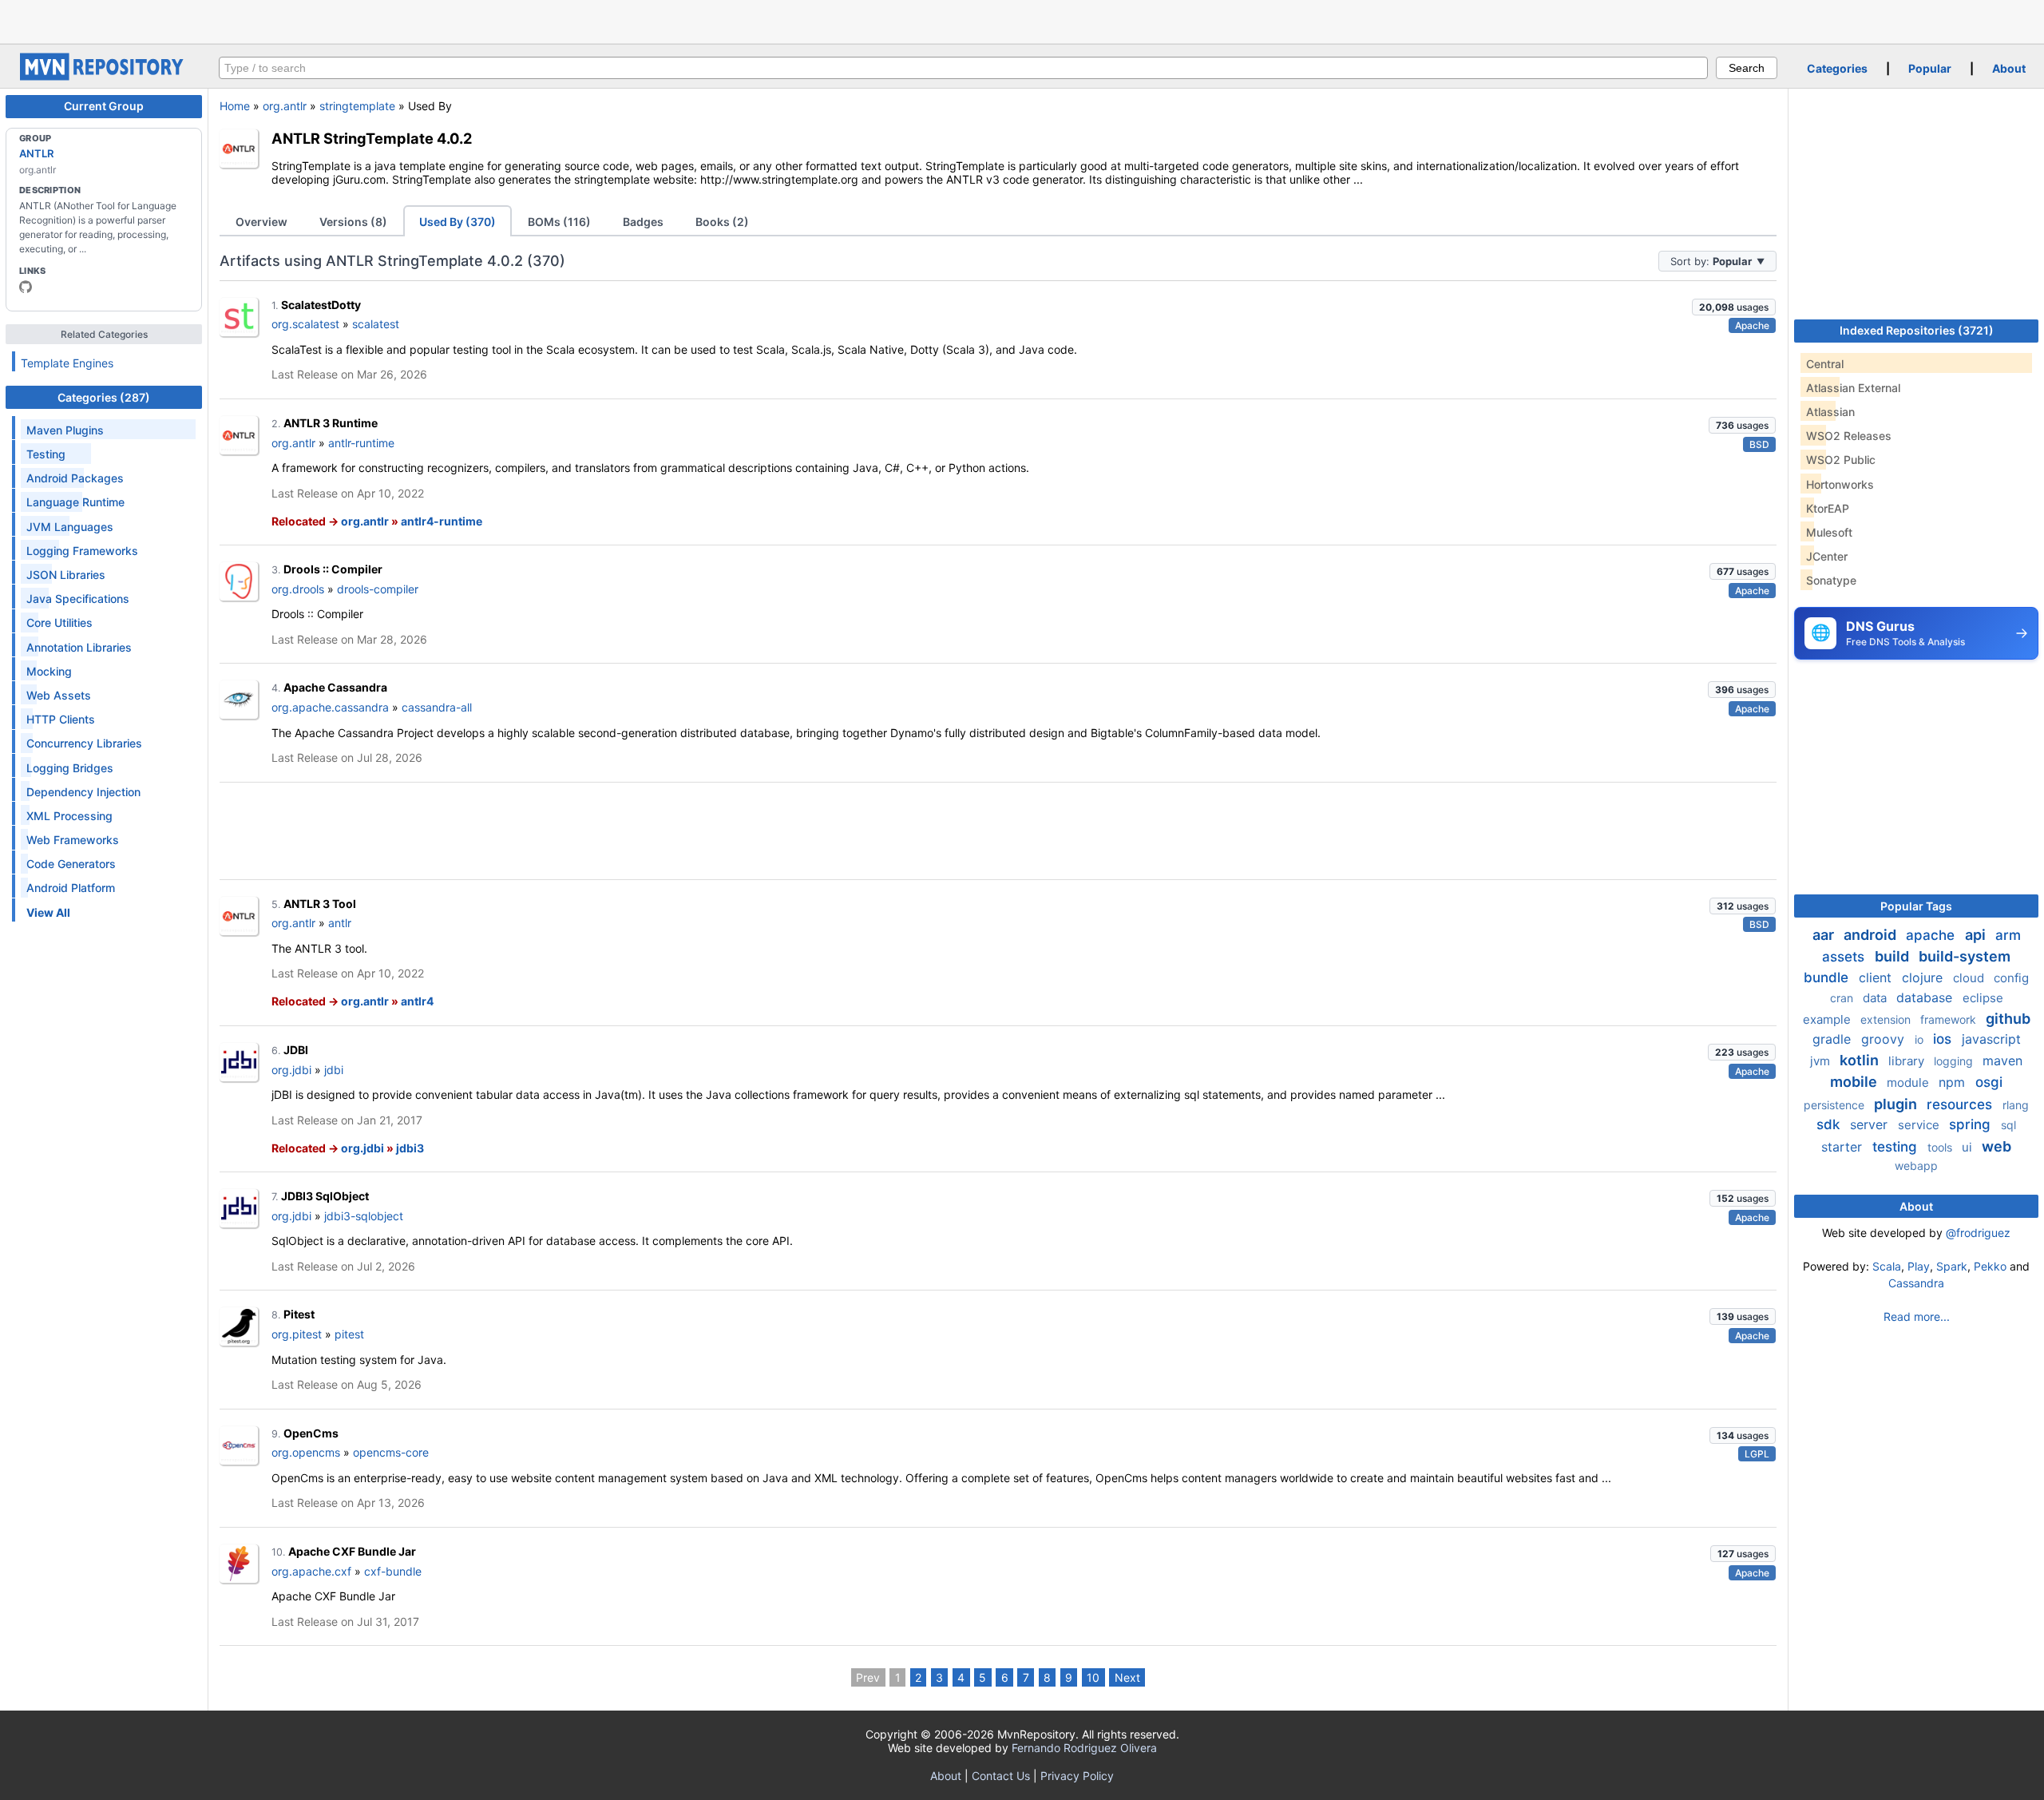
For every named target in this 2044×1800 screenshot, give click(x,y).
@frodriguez (1978, 1233)
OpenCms (311, 1433)
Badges (643, 222)
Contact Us (1001, 1776)
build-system (1965, 956)
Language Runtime (75, 502)
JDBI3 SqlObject (325, 1196)
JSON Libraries (66, 575)
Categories (1837, 68)
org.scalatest (305, 324)
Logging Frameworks (82, 551)
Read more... (1917, 1316)
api (1977, 935)
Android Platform (71, 888)
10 (1093, 1677)
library (1908, 1061)
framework (1950, 1019)
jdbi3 (410, 1148)
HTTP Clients (61, 719)
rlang (2016, 1105)
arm (2008, 935)
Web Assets (59, 695)
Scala (1887, 1266)
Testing (46, 454)
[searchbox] (963, 68)
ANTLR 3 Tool (320, 904)
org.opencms (306, 1452)
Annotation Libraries (79, 647)
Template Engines (67, 363)
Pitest (299, 1314)
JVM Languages (70, 527)
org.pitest (297, 1334)
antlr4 (417, 1001)
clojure (1924, 977)
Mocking (49, 671)
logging (1955, 1061)
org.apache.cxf (311, 1571)
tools (1941, 1147)
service (1920, 1125)
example (1828, 1019)
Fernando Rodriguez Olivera (1084, 1748)
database (1926, 997)
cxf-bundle (393, 1571)
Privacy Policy (1077, 1776)
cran (1843, 998)
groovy (1885, 1039)
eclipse (1983, 998)
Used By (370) (458, 222)
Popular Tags (1916, 906)
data (1876, 998)
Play (1919, 1266)
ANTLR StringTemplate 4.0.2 (372, 138)
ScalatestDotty (321, 305)
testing (1897, 1147)
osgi (1989, 1082)
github (2008, 1019)
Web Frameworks (73, 840)
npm (1954, 1082)
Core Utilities (59, 622)
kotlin (1861, 1060)
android (1872, 935)
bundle (1828, 977)
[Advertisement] (1022, 20)
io (1921, 1039)
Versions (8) (353, 222)
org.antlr (285, 106)
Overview (261, 222)
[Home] (104, 76)
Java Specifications (78, 599)
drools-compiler (378, 589)
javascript (1991, 1039)
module (1909, 1082)
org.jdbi (291, 1070)
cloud (1970, 978)
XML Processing (69, 816)
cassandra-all (437, 707)
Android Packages (75, 478)
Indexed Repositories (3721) (1917, 330)
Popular (1930, 68)
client (1877, 977)
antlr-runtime (361, 443)
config (2011, 978)
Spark (1952, 1266)
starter (1844, 1147)
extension (1887, 1019)
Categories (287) (104, 397)
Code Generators (71, 864)
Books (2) (722, 222)
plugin (1897, 1104)
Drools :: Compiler (333, 569)
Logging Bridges (70, 768)
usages (1734, 307)
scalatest (376, 324)
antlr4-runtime (442, 521)
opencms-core (391, 1452)
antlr (340, 923)
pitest (349, 1334)
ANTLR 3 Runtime (331, 423)
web (1996, 1146)
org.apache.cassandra (330, 707)
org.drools (298, 589)
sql (2008, 1125)
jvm (1822, 1061)
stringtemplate (357, 106)
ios (1944, 1039)
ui (1969, 1147)
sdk (1830, 1124)
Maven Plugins (65, 430)
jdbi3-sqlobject (364, 1216)
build (1893, 956)
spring (1972, 1124)
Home (235, 106)
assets (1845, 957)
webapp (1916, 1166)
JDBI (296, 1050)
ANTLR (36, 153)
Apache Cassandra (335, 687)
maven (2002, 1061)
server (1871, 1124)
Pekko (1990, 1266)
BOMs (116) (559, 222)
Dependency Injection (83, 792)
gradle (1834, 1039)
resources (1961, 1104)
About (2009, 68)
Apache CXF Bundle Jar (352, 1551)
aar (1825, 935)
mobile (1855, 1082)
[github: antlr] (26, 287)
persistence (1836, 1105)
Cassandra (1916, 1283)
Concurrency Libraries (84, 743)
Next (1127, 1677)
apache (1932, 935)
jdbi (334, 1070)
